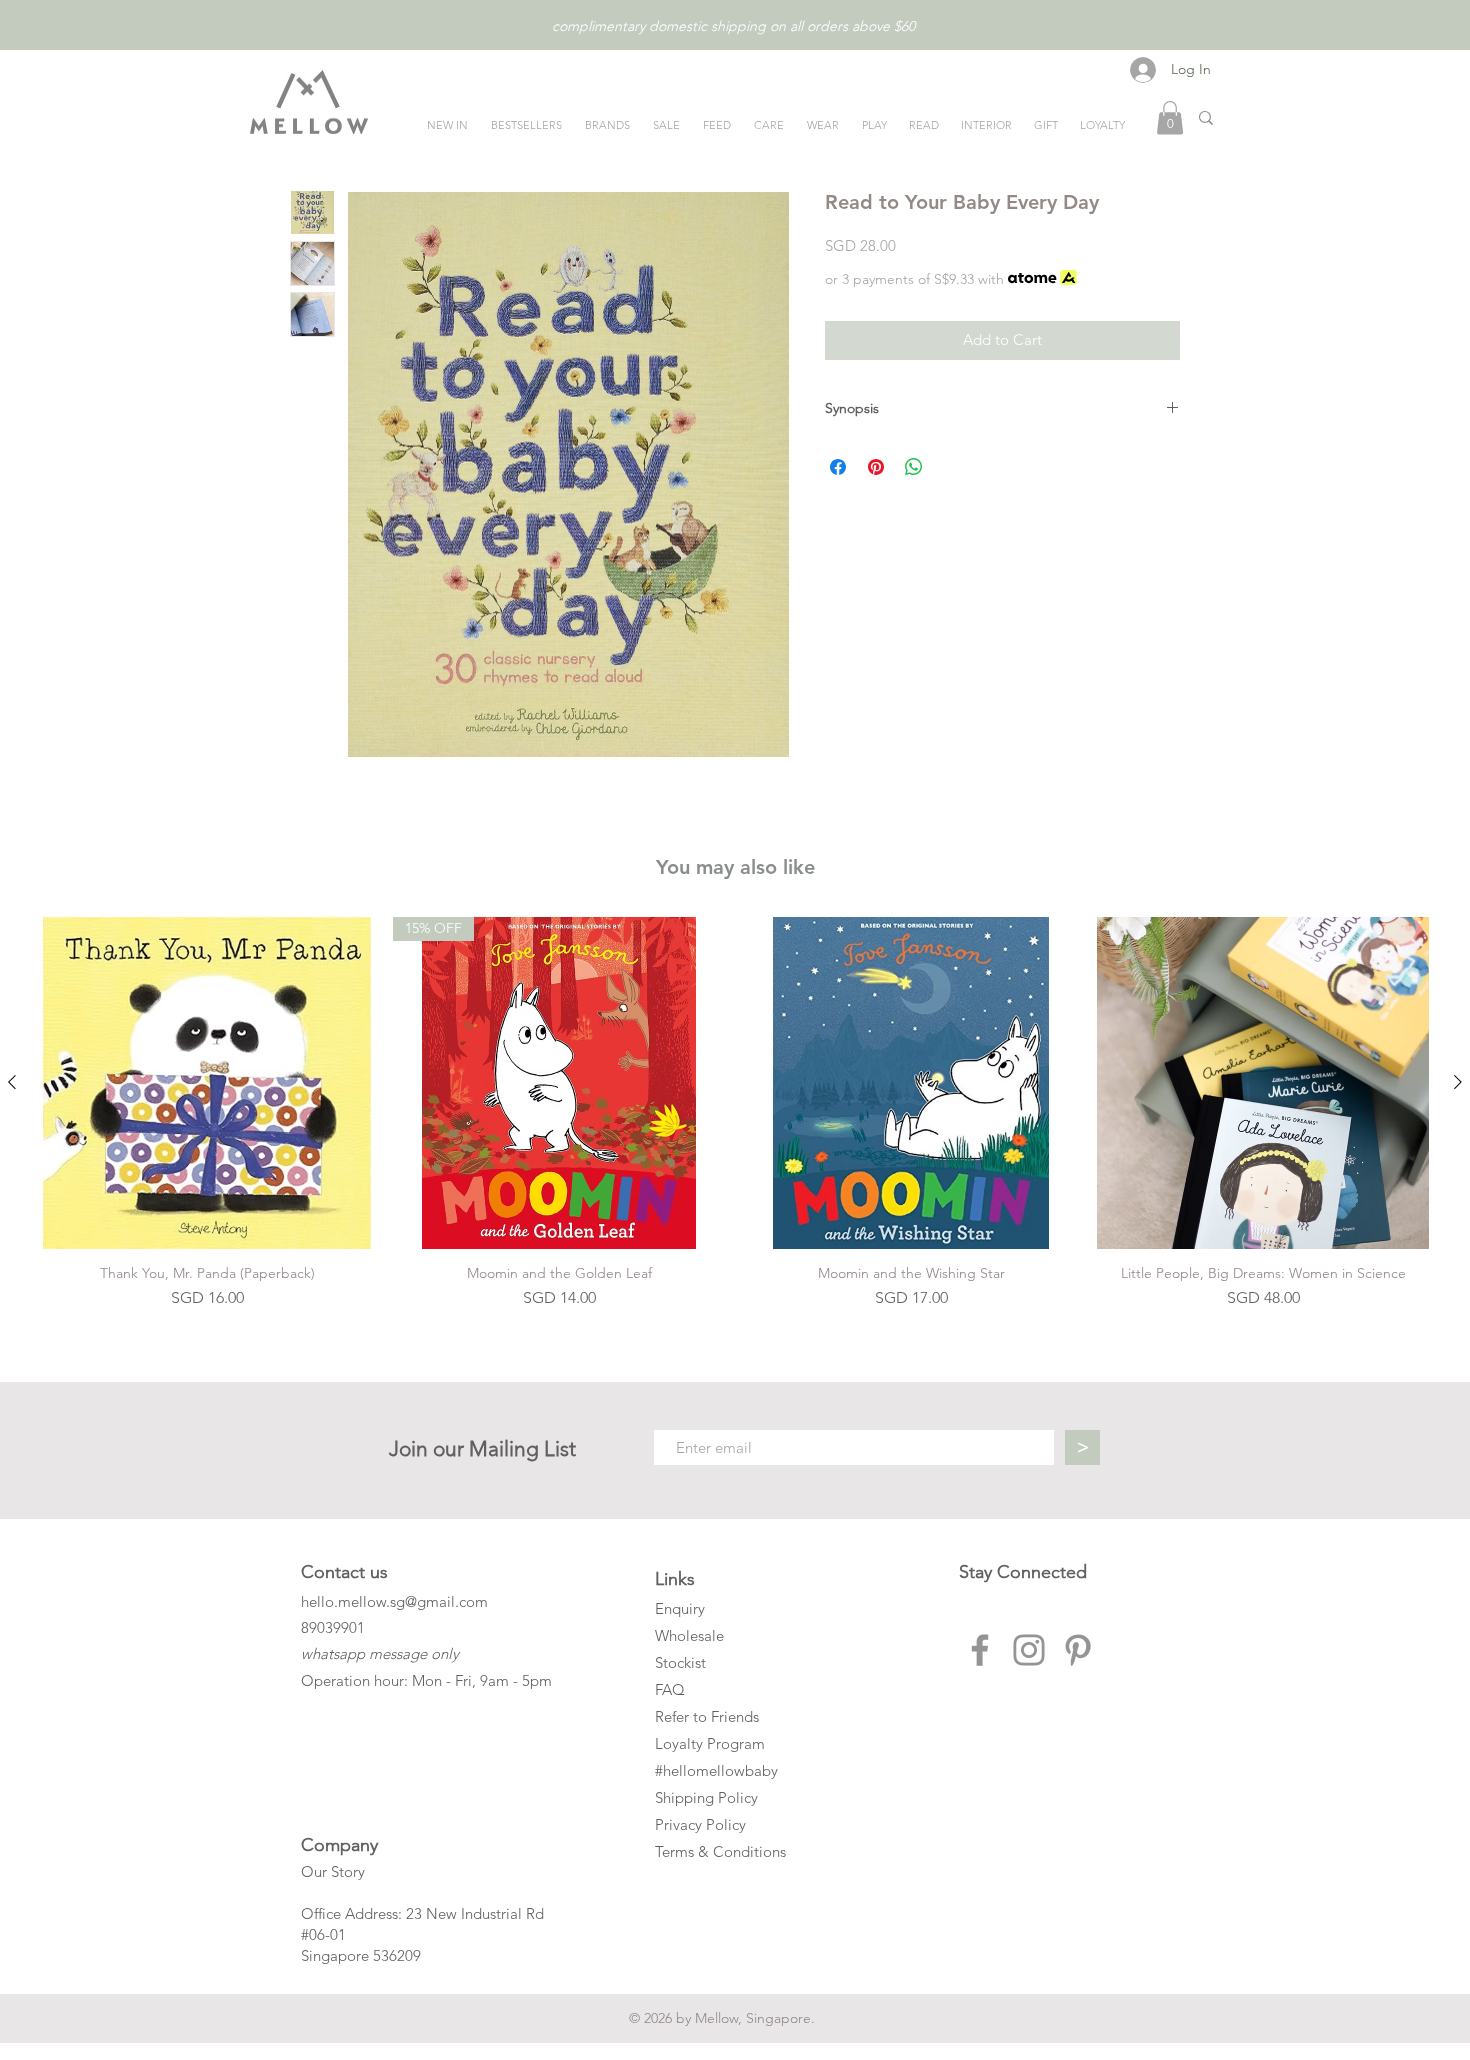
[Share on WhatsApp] (914, 467)
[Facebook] (980, 1650)
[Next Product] (1458, 1082)
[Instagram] (1029, 1650)
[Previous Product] (12, 1082)
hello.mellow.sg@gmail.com (394, 1601)
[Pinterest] (1078, 1650)
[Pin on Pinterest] (876, 467)
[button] (1170, 117)
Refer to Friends (707, 1716)
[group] (735, 1113)
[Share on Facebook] (838, 467)
